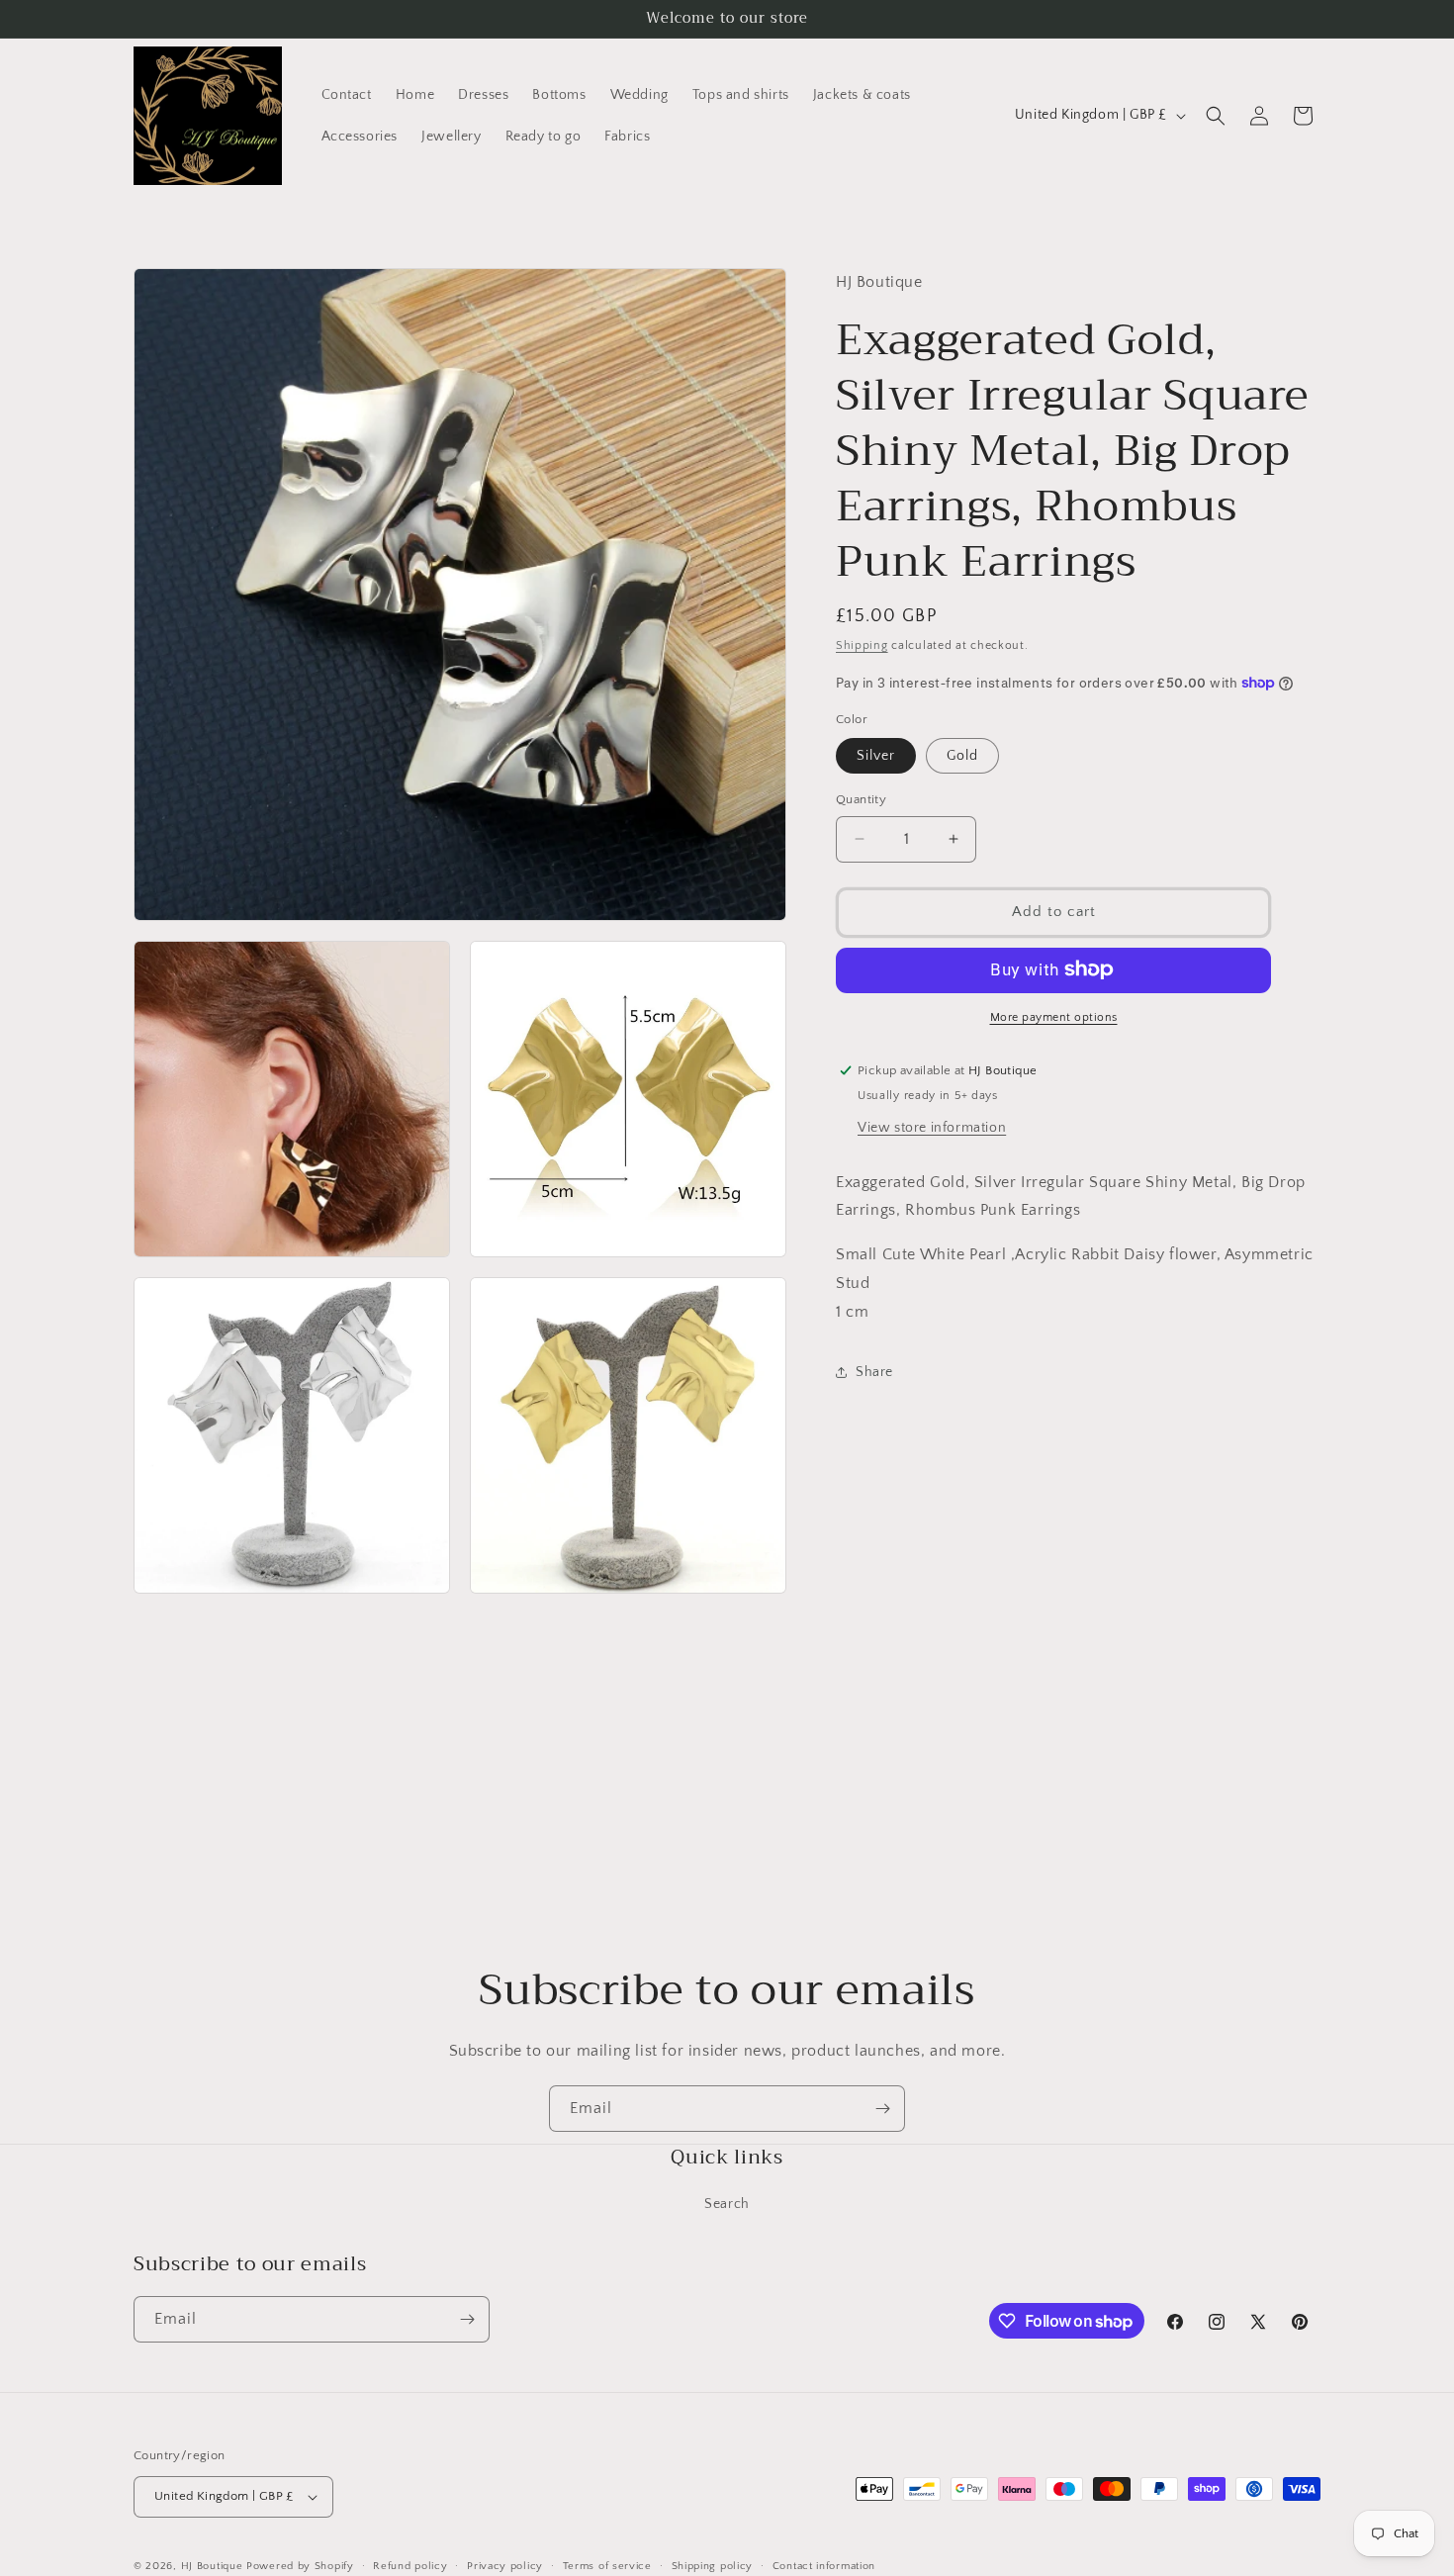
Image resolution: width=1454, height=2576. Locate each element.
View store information (932, 1127)
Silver (876, 756)
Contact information (824, 2565)
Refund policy (410, 2565)
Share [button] (874, 1371)
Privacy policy (505, 2565)
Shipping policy (713, 2565)
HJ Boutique (212, 2566)
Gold (962, 756)
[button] (1216, 116)
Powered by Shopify (300, 2566)
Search (727, 2204)
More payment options (1054, 1016)
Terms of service (607, 2565)
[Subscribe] (882, 2109)
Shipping (862, 645)
